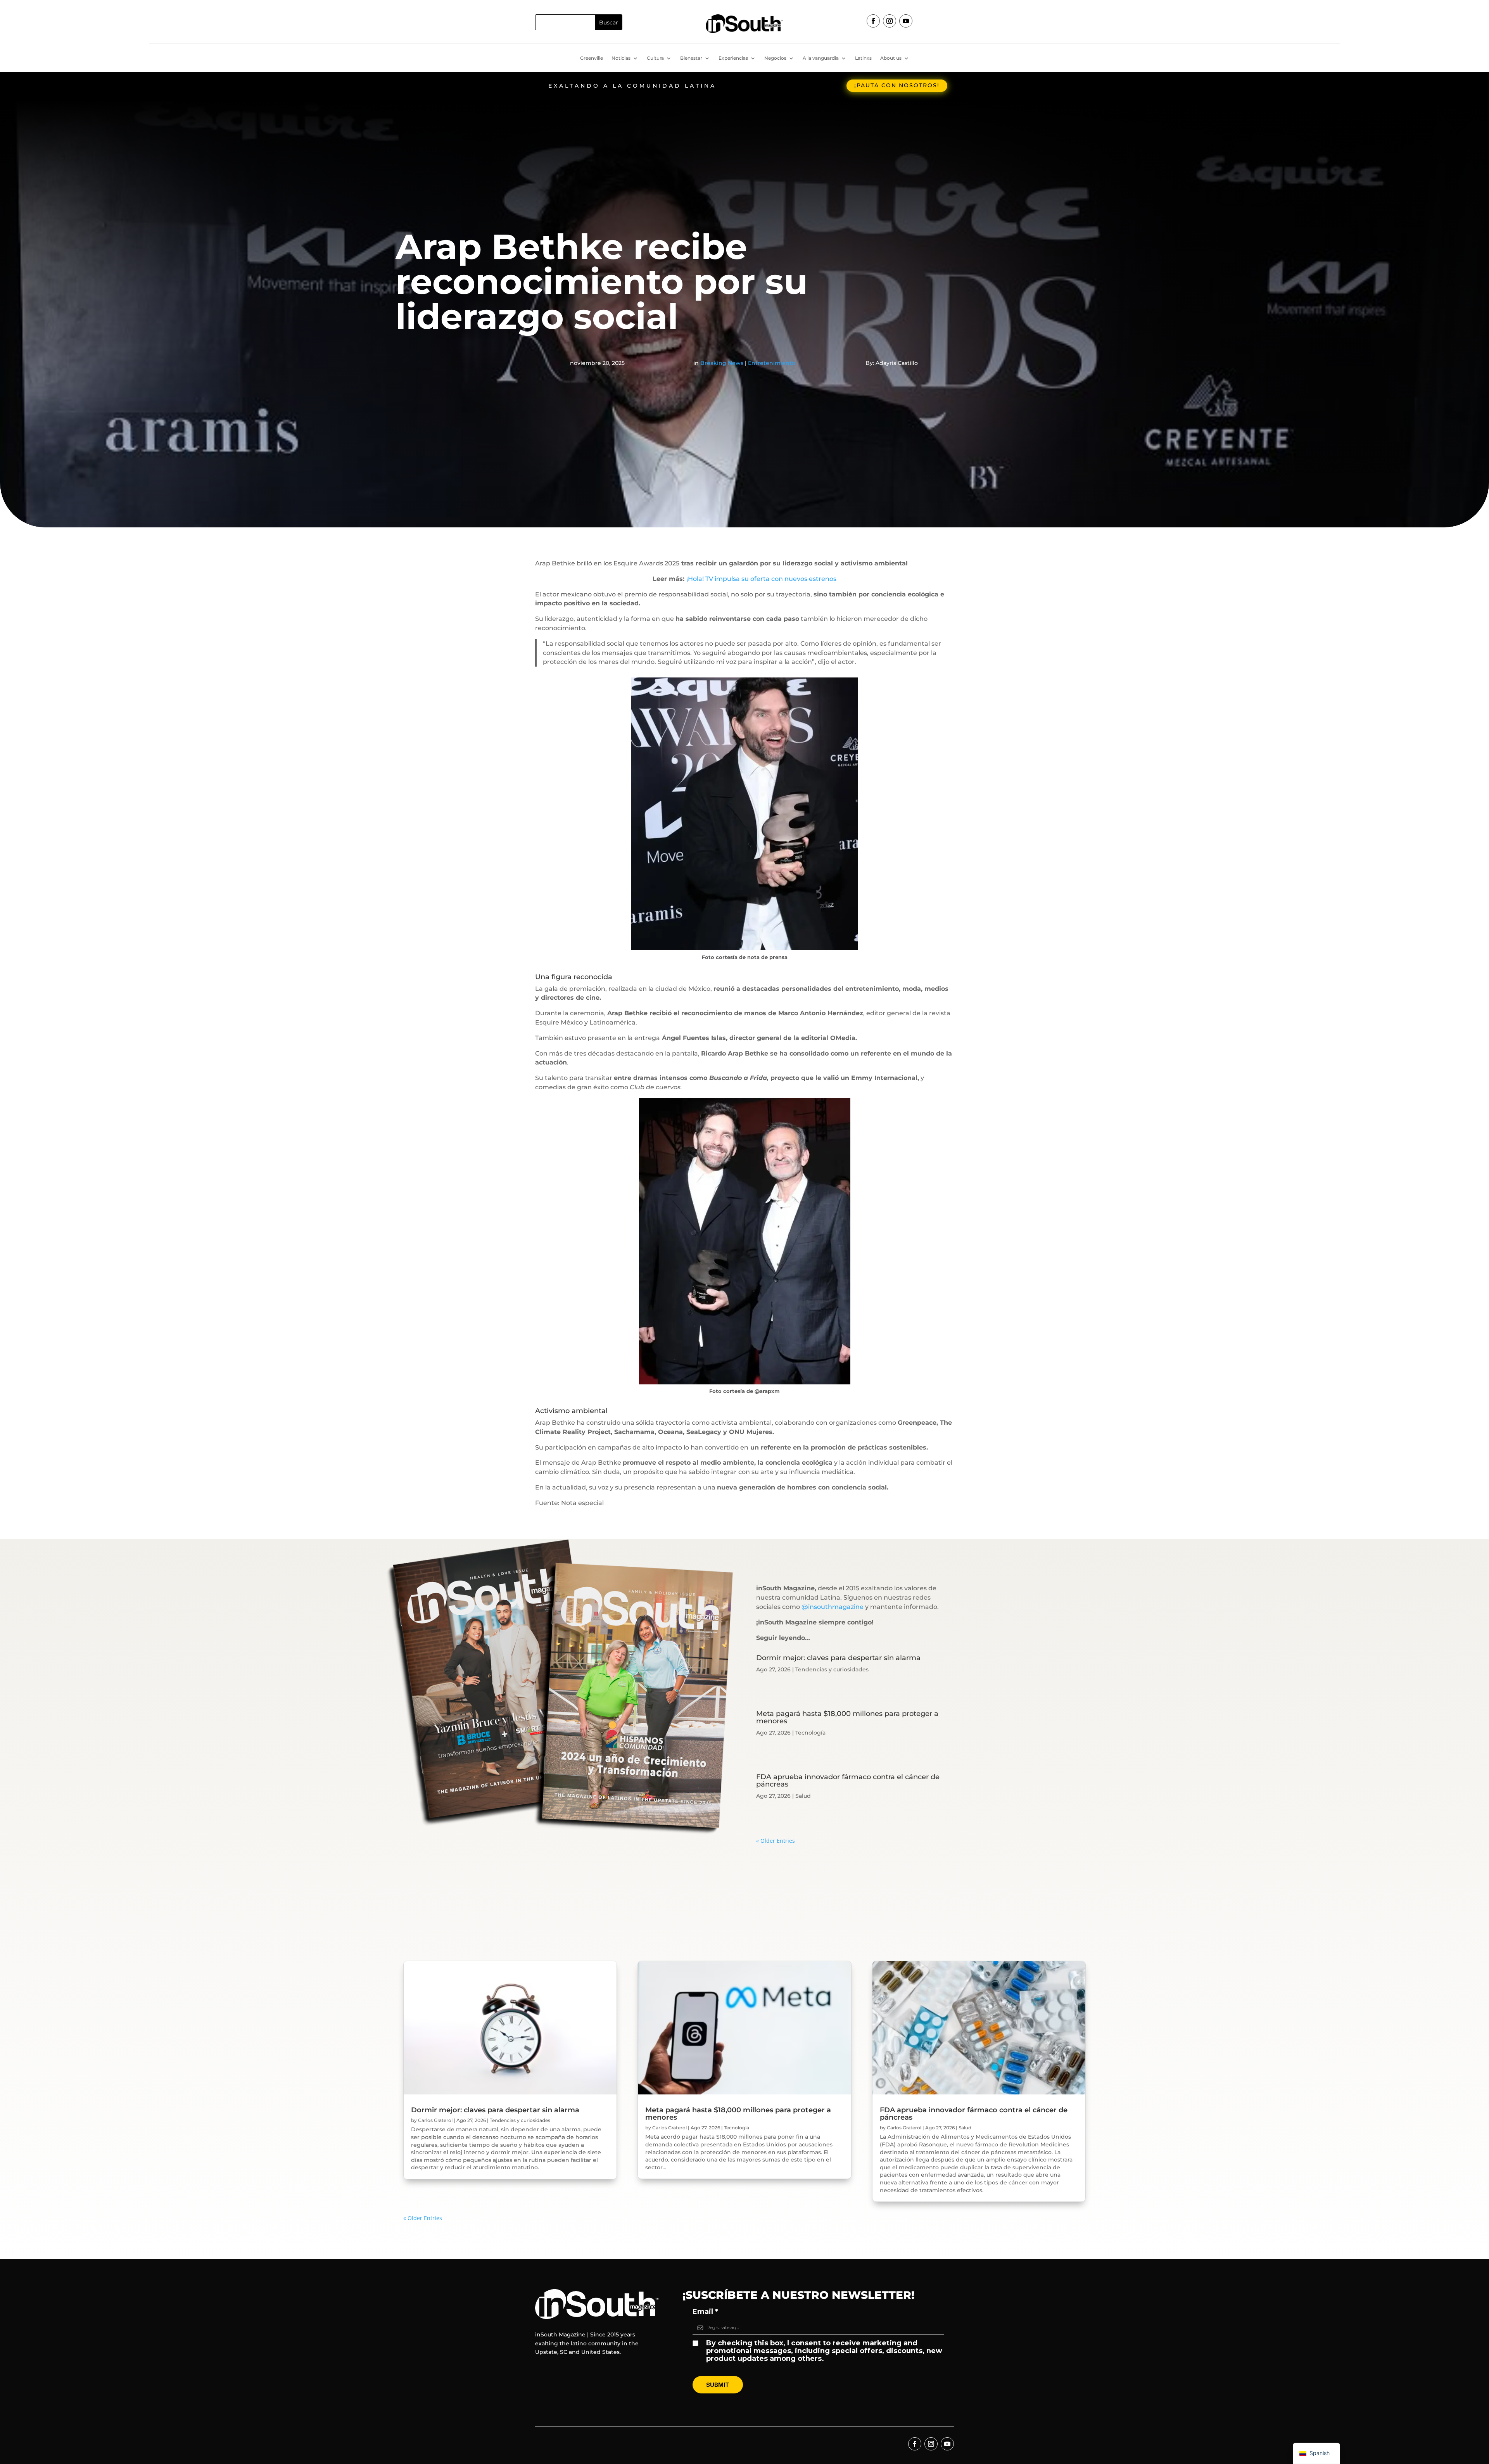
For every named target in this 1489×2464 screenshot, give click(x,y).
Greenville (592, 58)
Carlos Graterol (435, 2120)
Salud (803, 1796)
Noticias (621, 58)
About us (891, 58)
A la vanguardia (821, 58)
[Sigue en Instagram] (890, 21)
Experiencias (733, 58)
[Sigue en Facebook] (873, 21)
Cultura (655, 58)
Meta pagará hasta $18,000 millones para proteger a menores (847, 1717)
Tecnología (810, 1733)
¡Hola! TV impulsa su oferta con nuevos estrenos (761, 579)
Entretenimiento (772, 363)
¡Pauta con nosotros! (897, 85)
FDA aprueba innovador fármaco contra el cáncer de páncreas (848, 1781)
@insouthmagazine (833, 1607)
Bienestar (691, 58)
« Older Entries (776, 1841)
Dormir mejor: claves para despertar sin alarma (838, 1658)
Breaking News (722, 363)
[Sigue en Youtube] (906, 21)
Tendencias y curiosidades (832, 1669)
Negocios (775, 58)
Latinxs (863, 58)
